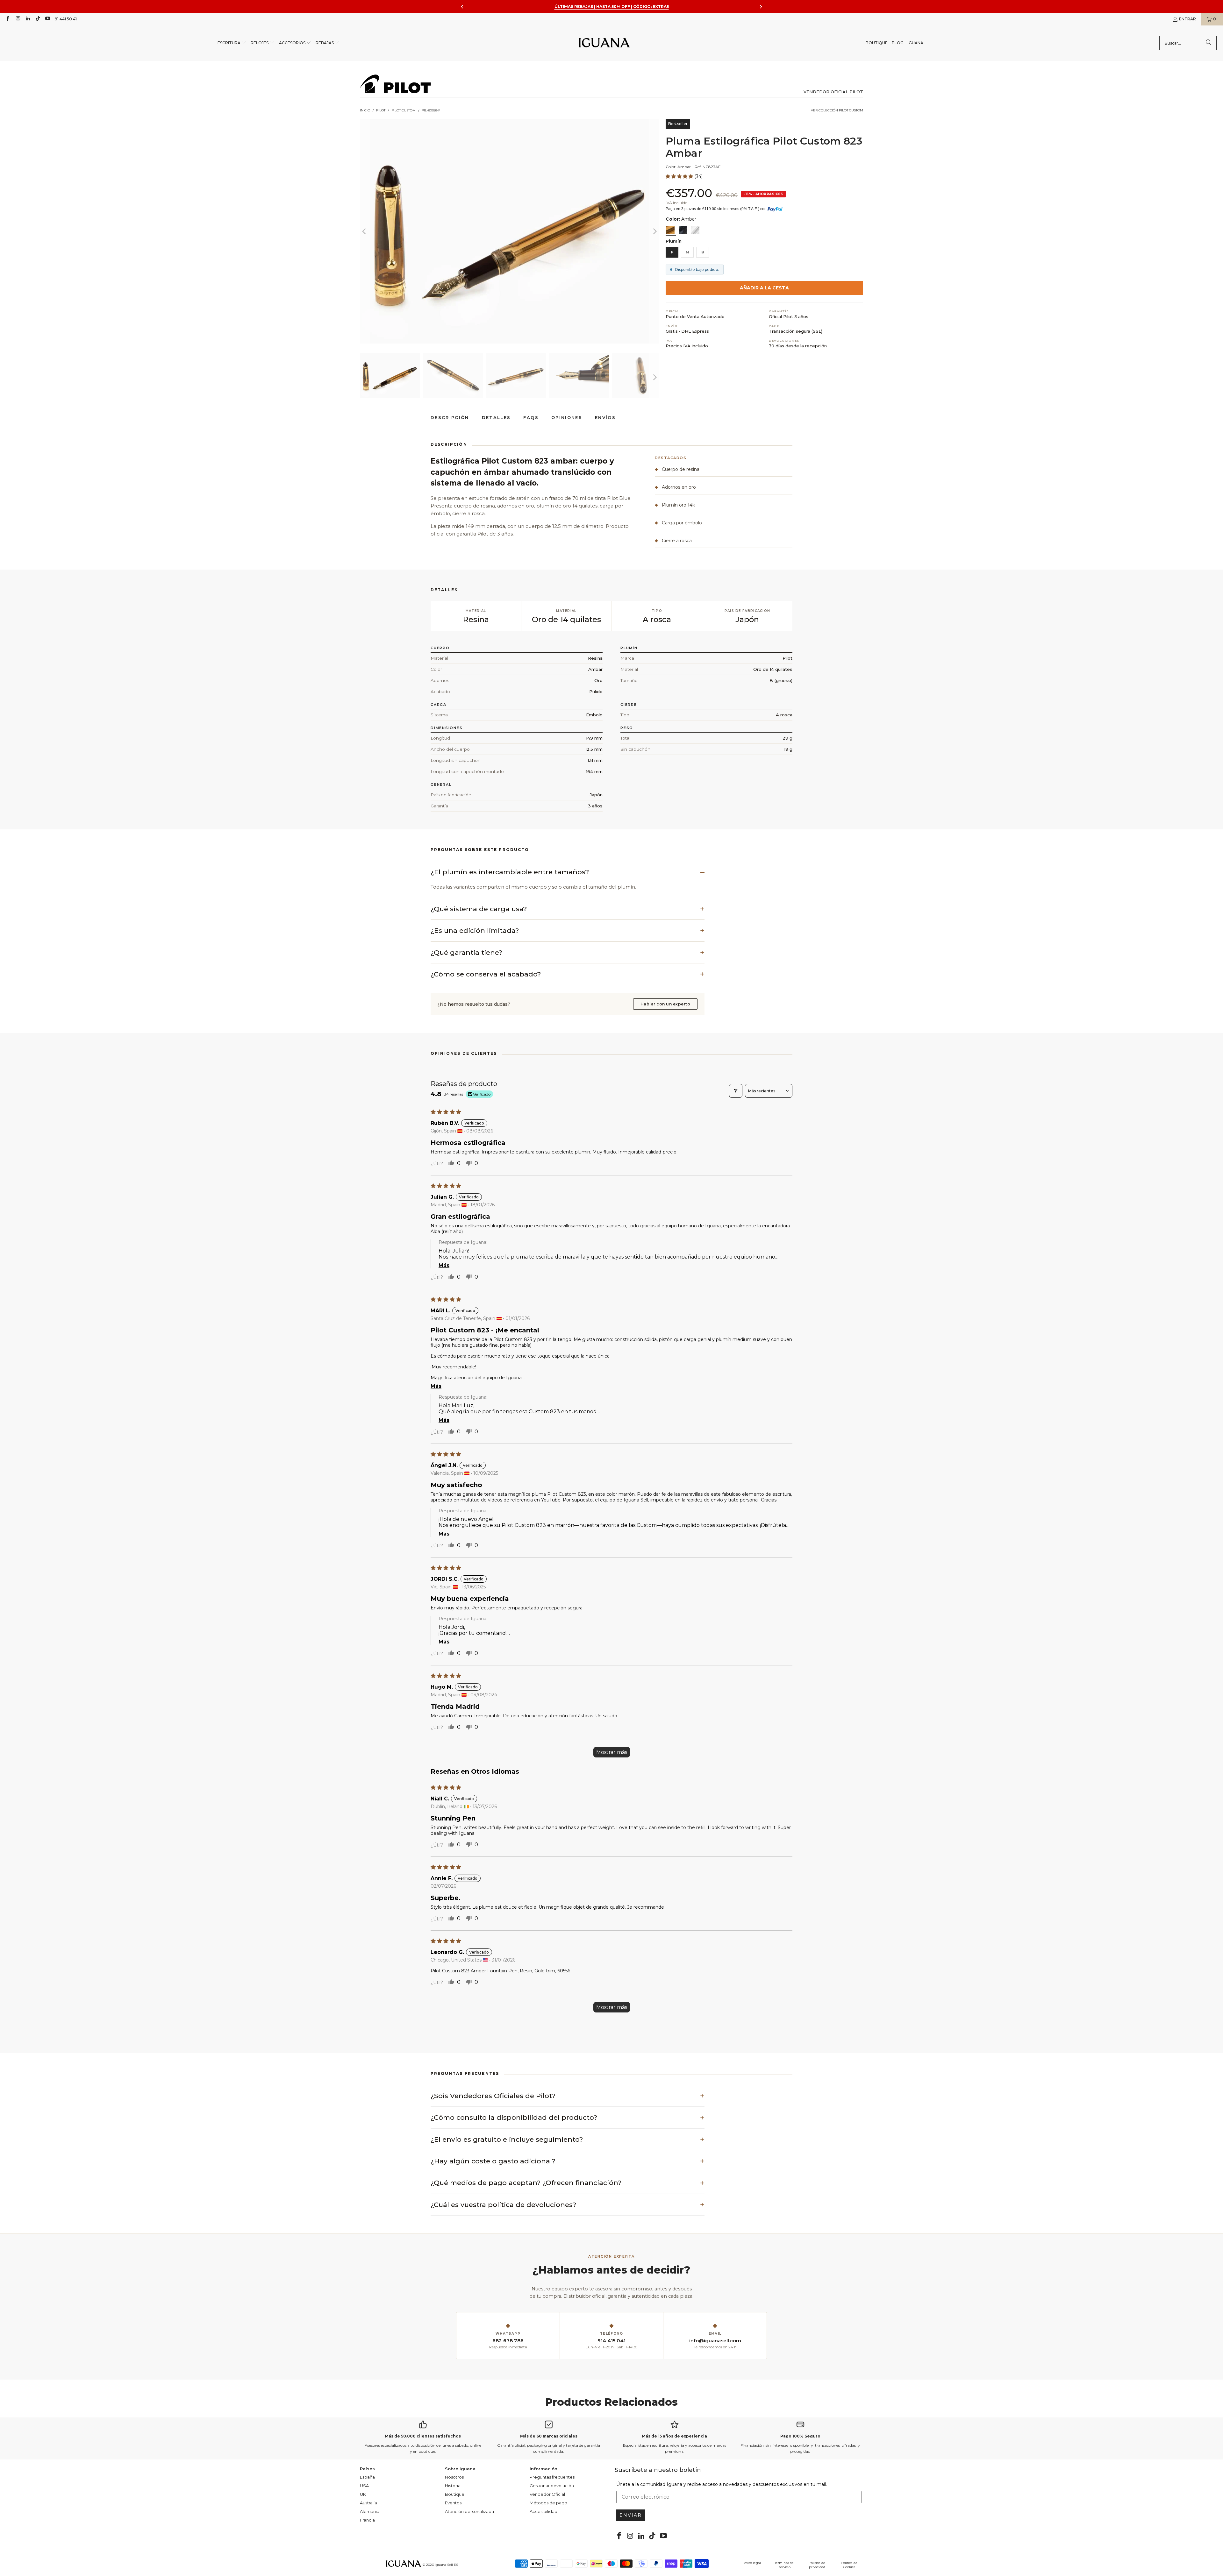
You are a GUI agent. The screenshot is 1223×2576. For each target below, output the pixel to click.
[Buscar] (1209, 43)
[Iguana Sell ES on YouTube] (47, 19)
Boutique (455, 2494)
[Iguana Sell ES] (604, 43)
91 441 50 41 (66, 19)
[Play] (510, 231)
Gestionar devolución (552, 2486)
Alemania (370, 2511)
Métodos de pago (548, 2503)
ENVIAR (631, 2515)
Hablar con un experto (665, 1004)
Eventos (453, 2503)
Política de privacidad (817, 2565)
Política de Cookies (849, 2565)
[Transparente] (695, 230)
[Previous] (365, 231)
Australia (368, 2503)
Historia (453, 2486)
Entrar (1187, 19)
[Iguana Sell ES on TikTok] (37, 19)
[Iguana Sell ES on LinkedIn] (28, 19)
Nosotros (454, 2477)
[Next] (654, 231)
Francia (367, 2520)
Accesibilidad (544, 2511)
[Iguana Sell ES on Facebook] (7, 19)
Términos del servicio (785, 2565)
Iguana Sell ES (446, 2565)
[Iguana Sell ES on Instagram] (17, 19)
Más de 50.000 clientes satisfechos (423, 2436)
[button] (232, 43)
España (367, 2477)
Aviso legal (752, 2563)
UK (363, 2494)
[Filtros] (736, 1091)
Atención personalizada (469, 2511)
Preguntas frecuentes (552, 2477)
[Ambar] (670, 230)
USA (364, 2486)
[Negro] (683, 230)
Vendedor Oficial (547, 2494)
